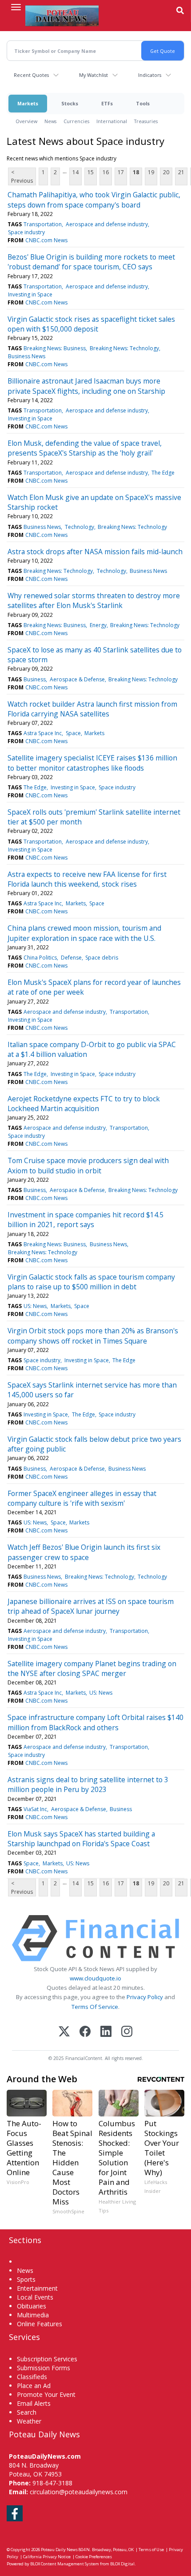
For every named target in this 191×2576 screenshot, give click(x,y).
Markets (28, 103)
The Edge (163, 473)
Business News (27, 356)
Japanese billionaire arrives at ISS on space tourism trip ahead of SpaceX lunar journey (91, 1606)
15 (91, 172)
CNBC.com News (46, 240)
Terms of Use (151, 2550)
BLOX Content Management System (65, 2564)
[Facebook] (85, 2032)
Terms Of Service (95, 2007)
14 (76, 172)
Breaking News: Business (55, 348)
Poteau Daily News (59, 2550)
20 (166, 172)
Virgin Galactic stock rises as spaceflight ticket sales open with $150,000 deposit (91, 324)
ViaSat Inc (35, 1809)
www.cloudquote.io (95, 1978)
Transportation (43, 224)
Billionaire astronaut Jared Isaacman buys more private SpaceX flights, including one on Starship (86, 386)
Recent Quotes (31, 75)
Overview (26, 121)
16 (106, 172)
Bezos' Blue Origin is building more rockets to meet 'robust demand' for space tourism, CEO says (91, 262)
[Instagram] (127, 2032)
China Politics (40, 958)
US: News (35, 1306)
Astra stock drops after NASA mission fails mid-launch (95, 552)
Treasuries (146, 121)
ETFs (107, 103)
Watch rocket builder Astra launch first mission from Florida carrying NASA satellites (92, 709)
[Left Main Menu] (16, 7)
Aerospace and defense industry (107, 224)
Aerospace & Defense (77, 679)
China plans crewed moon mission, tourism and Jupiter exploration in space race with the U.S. (84, 933)
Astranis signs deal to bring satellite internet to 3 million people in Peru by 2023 (88, 1784)
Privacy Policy (145, 1997)
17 (121, 172)
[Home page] (62, 16)
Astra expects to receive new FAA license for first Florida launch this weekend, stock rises (87, 879)
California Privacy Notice (47, 2557)
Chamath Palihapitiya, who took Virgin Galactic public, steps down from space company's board (94, 200)
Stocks (70, 103)
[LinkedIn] (106, 2032)
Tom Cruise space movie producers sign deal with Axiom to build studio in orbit (88, 1165)
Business (35, 679)
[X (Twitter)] (64, 2032)
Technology (80, 527)
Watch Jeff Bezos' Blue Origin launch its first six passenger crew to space (84, 1552)
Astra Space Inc (43, 733)
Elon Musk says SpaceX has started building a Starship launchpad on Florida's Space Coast (81, 1839)
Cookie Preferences (94, 2557)
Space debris (102, 958)
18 (136, 172)
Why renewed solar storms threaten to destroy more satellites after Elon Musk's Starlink (94, 600)
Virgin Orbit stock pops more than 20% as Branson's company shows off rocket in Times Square (93, 1336)
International (112, 121)
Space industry (26, 232)
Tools (143, 103)
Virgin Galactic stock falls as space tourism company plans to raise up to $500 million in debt (91, 1282)
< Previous (22, 176)
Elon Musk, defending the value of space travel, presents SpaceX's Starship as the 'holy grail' (85, 448)
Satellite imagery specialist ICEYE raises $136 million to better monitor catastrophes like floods (92, 763)
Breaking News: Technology (124, 348)
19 (151, 172)
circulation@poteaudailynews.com (79, 2492)
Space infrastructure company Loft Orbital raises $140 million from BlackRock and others (95, 1722)
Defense (71, 958)
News (50, 121)
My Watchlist (94, 75)
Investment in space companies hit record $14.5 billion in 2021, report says (86, 1220)
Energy (98, 625)
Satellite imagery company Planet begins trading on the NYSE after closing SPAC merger (92, 1668)
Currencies (76, 121)
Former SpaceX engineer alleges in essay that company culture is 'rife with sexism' (82, 1498)
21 (181, 172)
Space (73, 733)
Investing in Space (30, 294)
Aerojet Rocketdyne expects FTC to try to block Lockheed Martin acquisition (84, 1104)
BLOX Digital (122, 2564)
